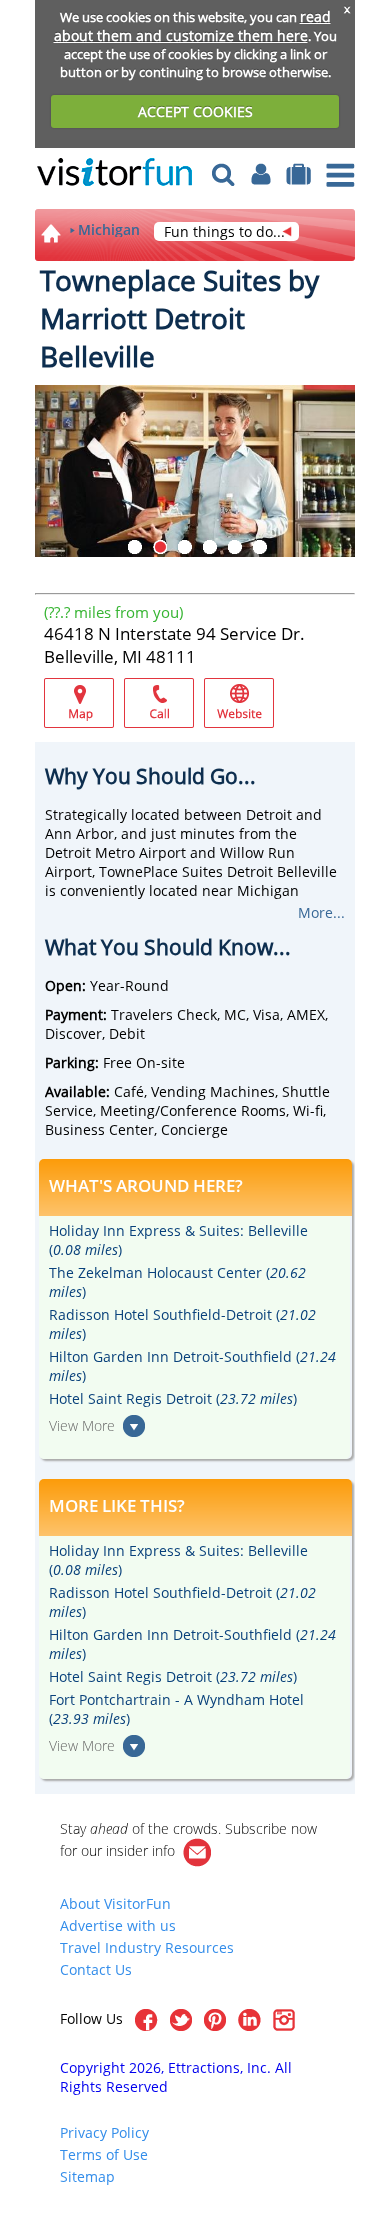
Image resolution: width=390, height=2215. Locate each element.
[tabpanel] (195, 471)
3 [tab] (185, 547)
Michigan (109, 230)
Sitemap (87, 2176)
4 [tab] (210, 547)
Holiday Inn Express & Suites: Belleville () (178, 1240)
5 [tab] (235, 547)
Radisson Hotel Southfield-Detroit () (182, 1324)
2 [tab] (160, 547)
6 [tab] (260, 547)
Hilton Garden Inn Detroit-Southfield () (192, 1366)
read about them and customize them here (192, 26)
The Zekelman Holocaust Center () (177, 1282)
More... (321, 912)
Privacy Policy (104, 2132)
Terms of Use (104, 2154)
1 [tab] (135, 547)
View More (82, 1425)
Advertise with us (118, 1925)
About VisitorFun (115, 1903)
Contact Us (96, 1969)
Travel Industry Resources (147, 1947)
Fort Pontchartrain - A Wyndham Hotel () (176, 1709)
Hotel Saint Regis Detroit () (173, 1398)
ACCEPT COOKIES (195, 111)
